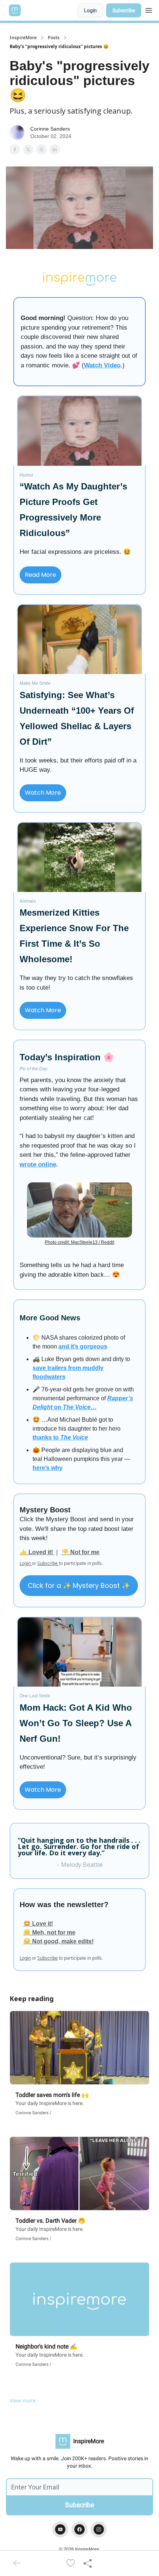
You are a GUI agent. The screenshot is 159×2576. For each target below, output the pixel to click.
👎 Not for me (80, 1552)
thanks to (46, 1437)
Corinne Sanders (50, 129)
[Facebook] (79, 2529)
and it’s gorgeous (83, 1346)
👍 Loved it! (37, 1552)
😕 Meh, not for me (49, 1932)
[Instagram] (99, 2529)
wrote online (38, 1164)
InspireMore (23, 38)
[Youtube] (60, 2529)
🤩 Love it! (38, 1924)
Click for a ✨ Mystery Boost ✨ (79, 1585)
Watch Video (102, 365)
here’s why (48, 1468)
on (58, 1407)
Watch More (43, 793)
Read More (40, 575)
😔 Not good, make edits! (58, 1941)
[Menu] (149, 9)
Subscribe (124, 10)
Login (90, 10)
